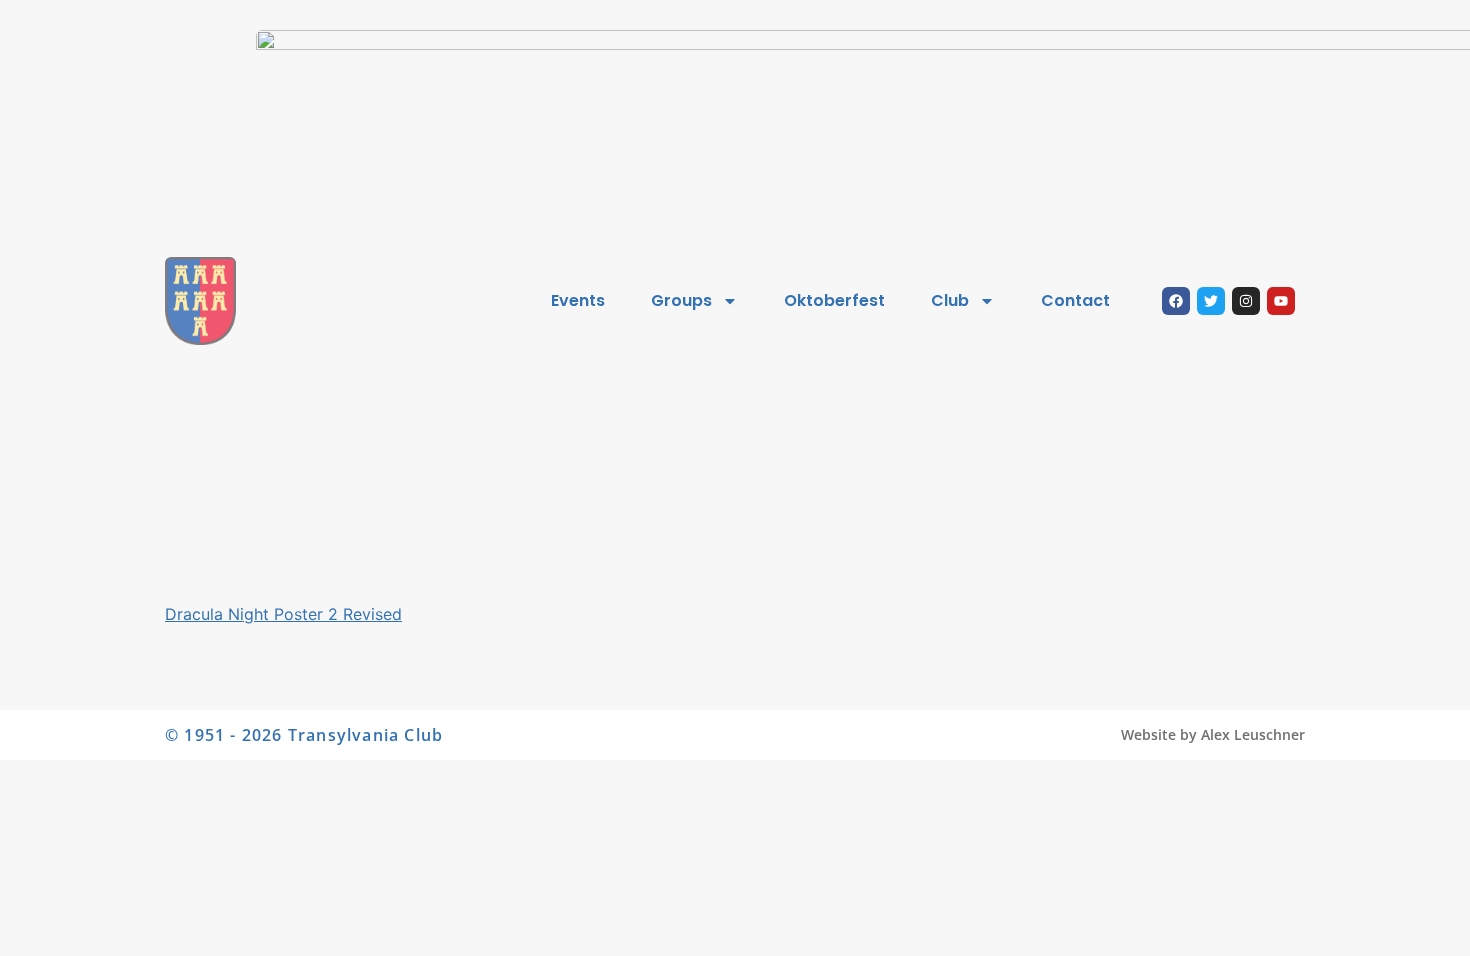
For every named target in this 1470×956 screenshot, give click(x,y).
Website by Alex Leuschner (1213, 734)
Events (578, 300)
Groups (681, 300)
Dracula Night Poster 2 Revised (283, 614)
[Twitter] (1211, 301)
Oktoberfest (834, 300)
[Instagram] (1246, 301)
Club (950, 300)
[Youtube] (1281, 301)
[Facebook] (1176, 301)
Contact (1075, 300)
